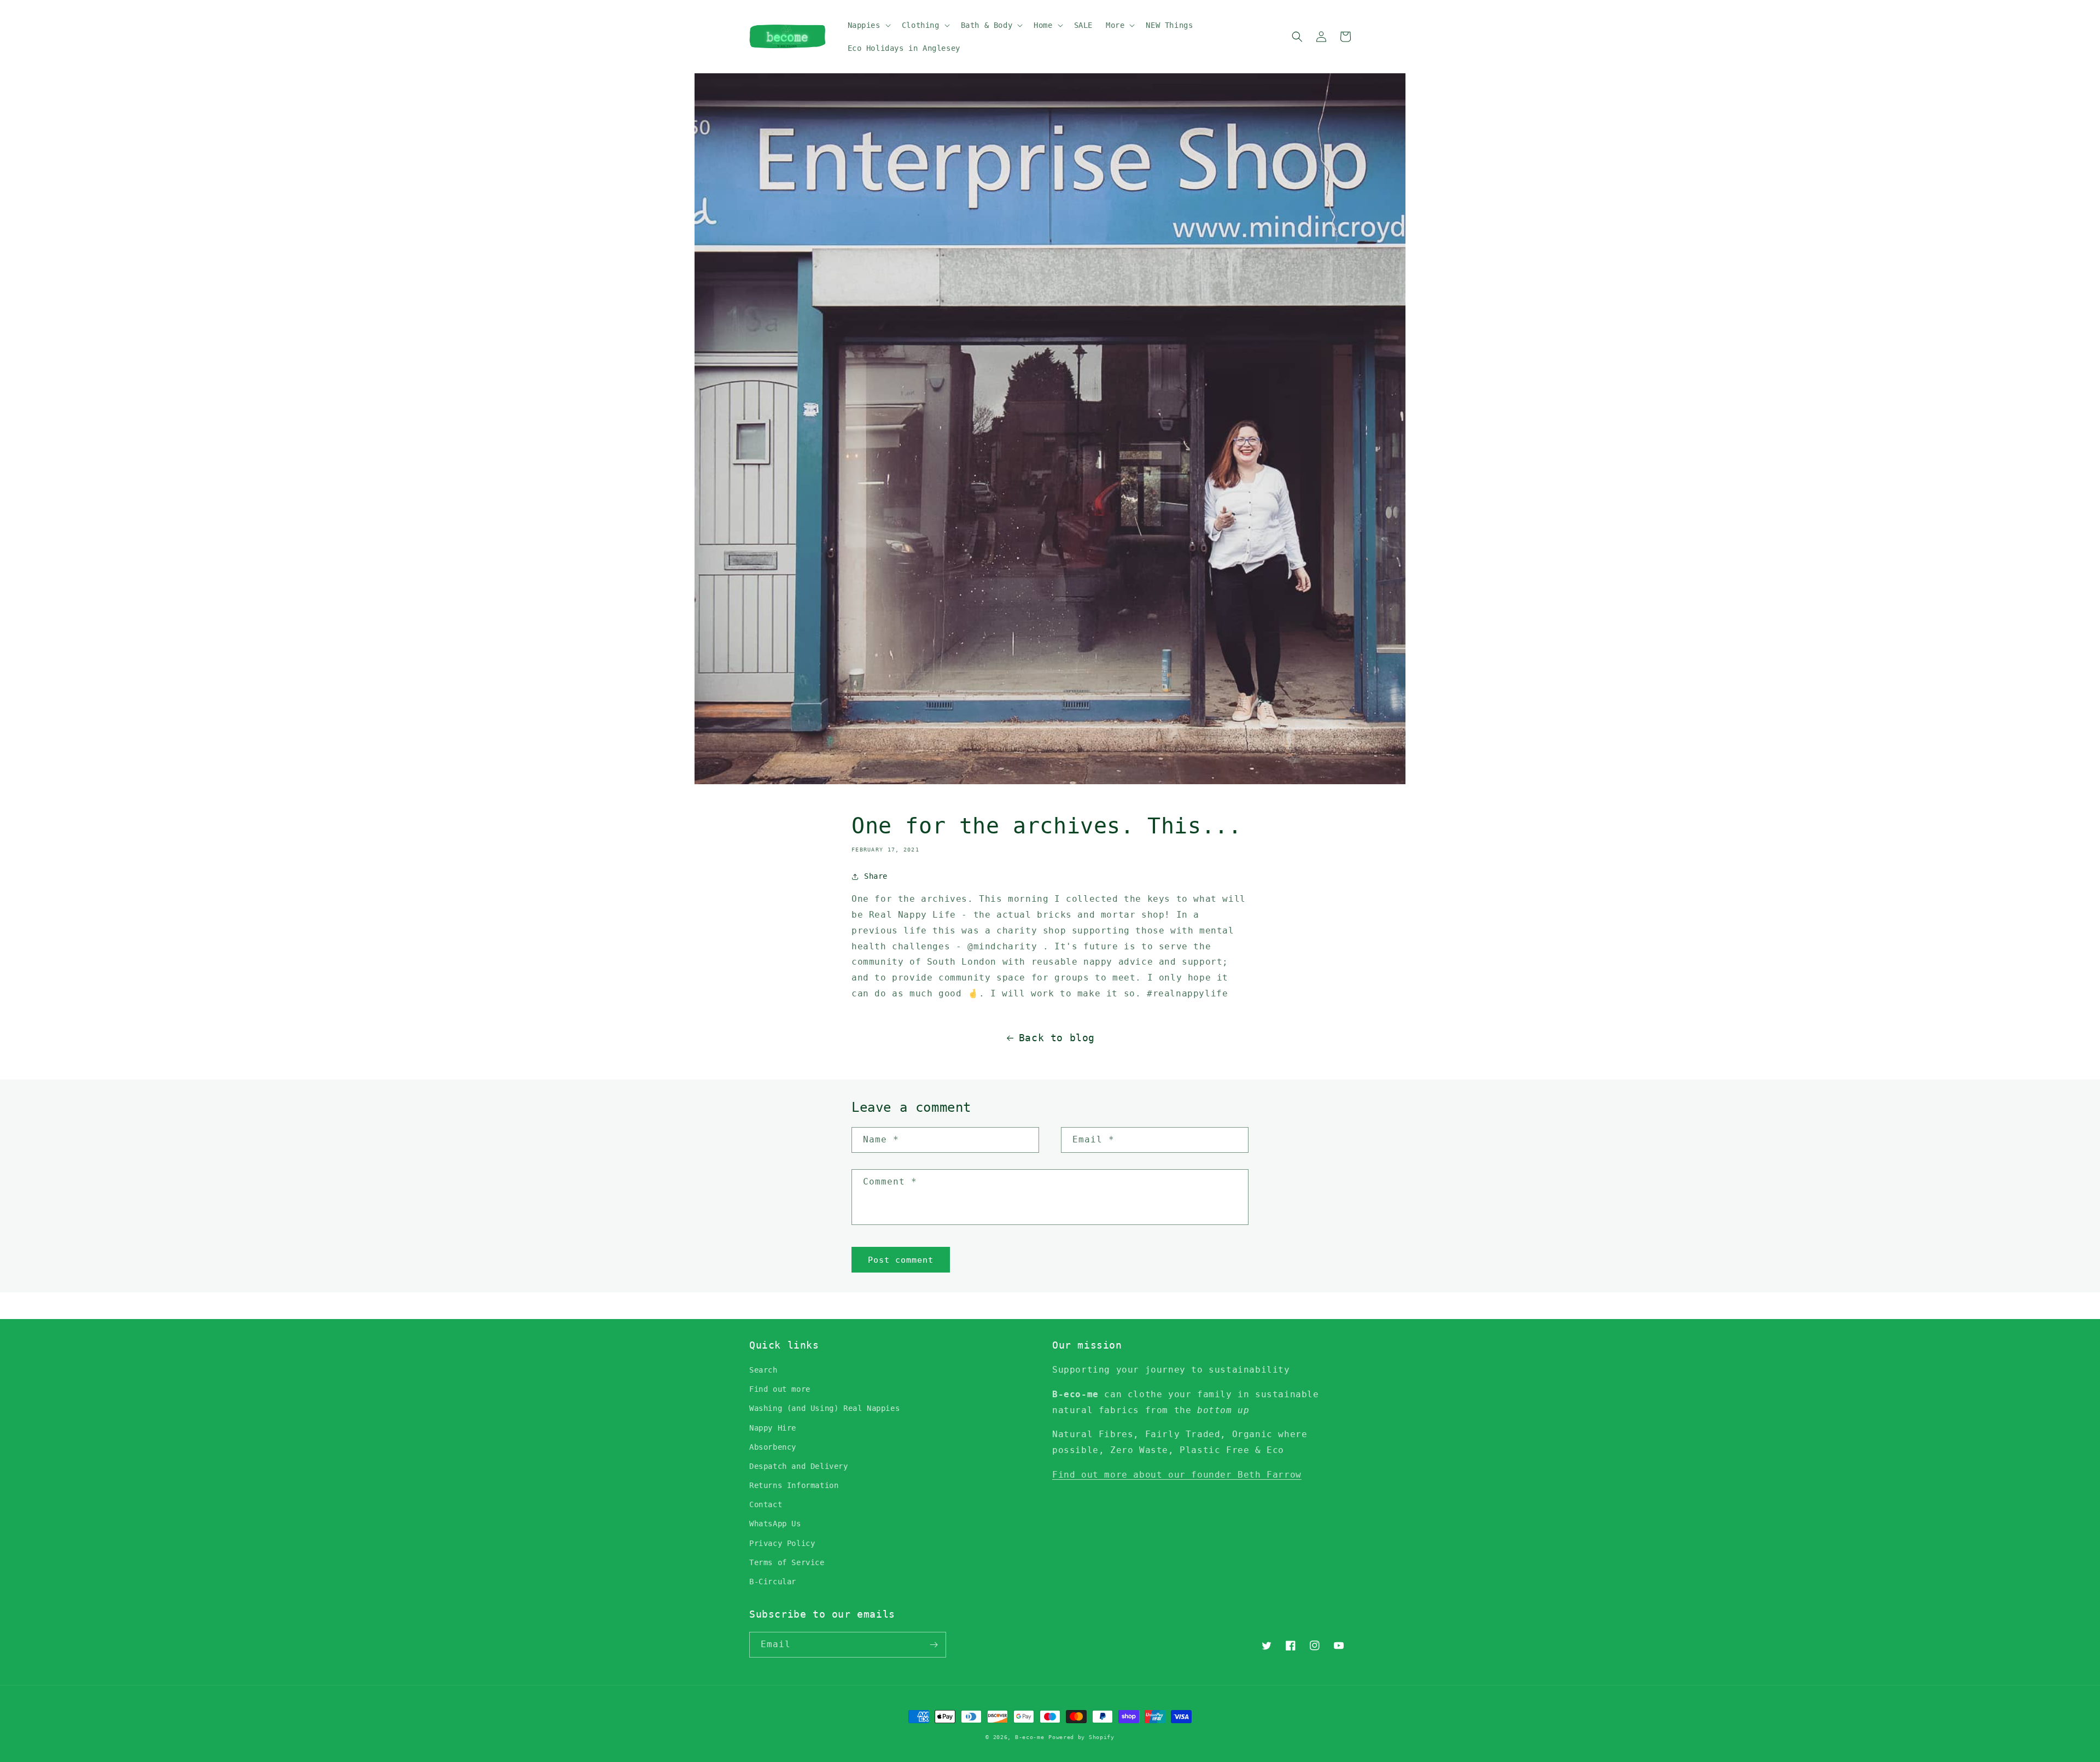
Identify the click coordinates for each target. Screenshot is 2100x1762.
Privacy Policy (782, 1543)
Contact (766, 1504)
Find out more (780, 1389)
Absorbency (773, 1447)
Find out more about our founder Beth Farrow (1177, 1475)
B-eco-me (1030, 1737)
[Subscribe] (934, 1645)
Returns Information (794, 1485)
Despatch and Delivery (799, 1466)
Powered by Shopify (1081, 1737)
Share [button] (876, 876)
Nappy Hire (773, 1428)
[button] (868, 25)
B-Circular (773, 1582)
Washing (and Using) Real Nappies (824, 1408)
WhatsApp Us (775, 1524)
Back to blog (1057, 1038)
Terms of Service (787, 1562)
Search (763, 1370)
